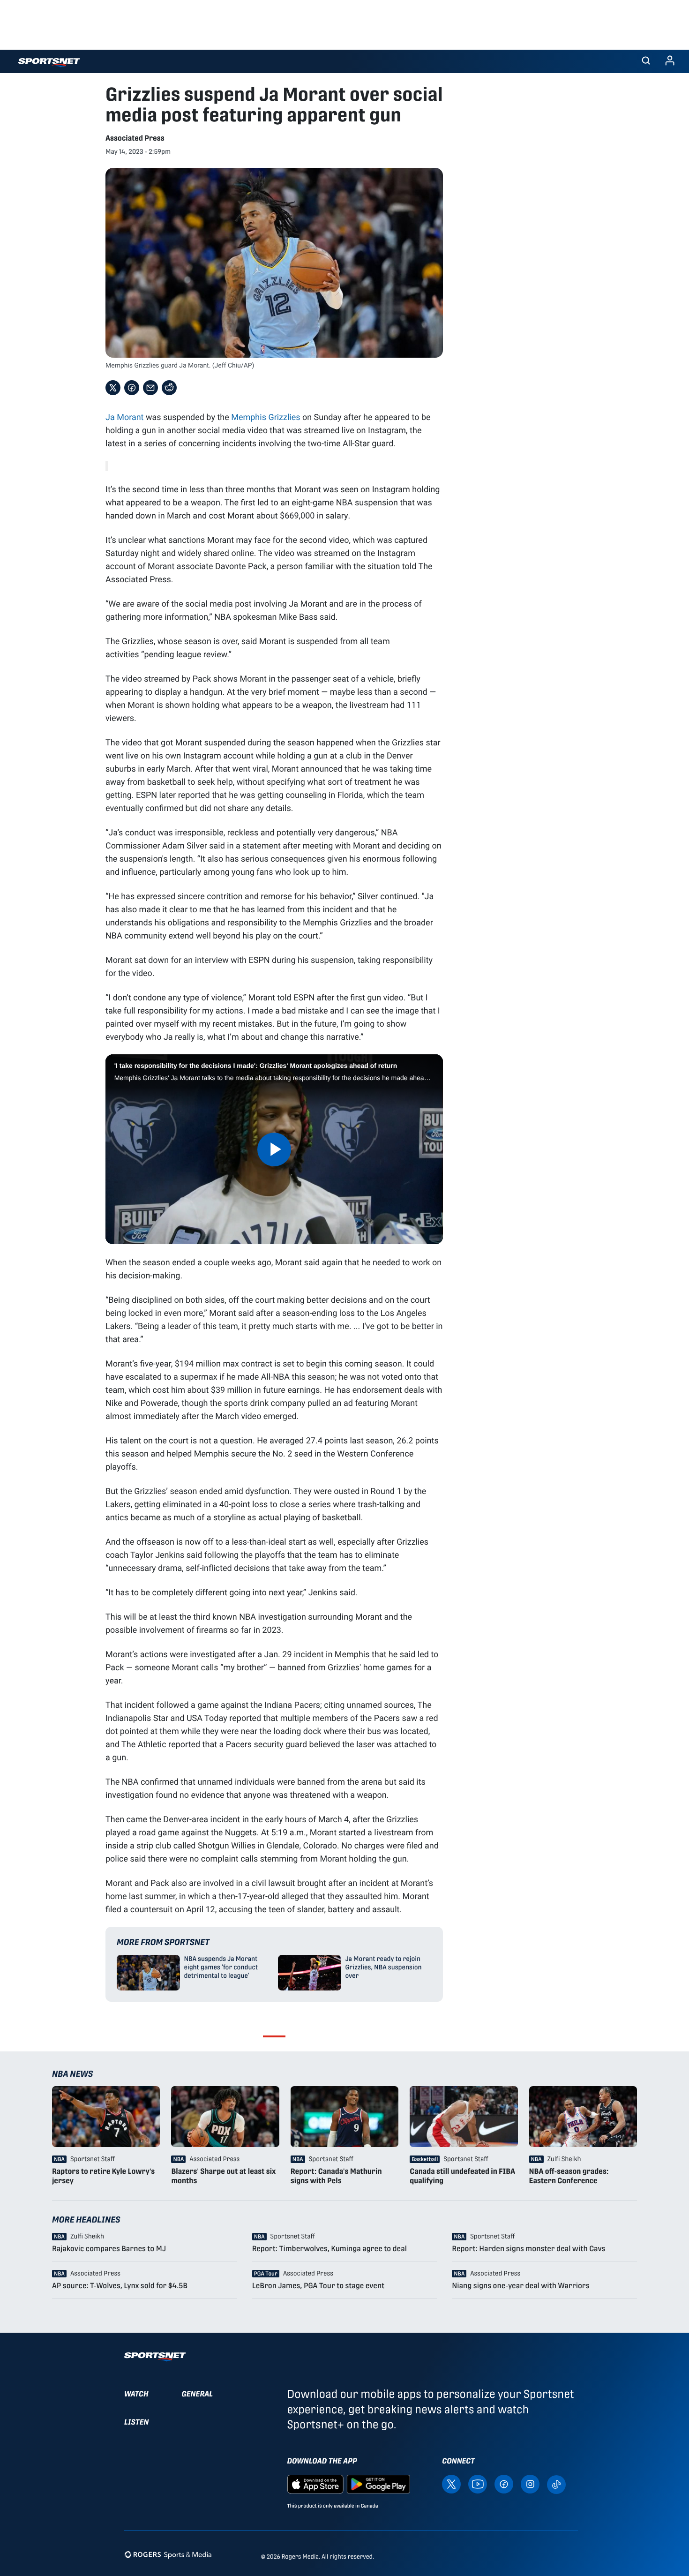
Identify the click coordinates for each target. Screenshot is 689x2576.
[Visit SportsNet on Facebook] (504, 2483)
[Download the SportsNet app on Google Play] (378, 2483)
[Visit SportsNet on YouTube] (478, 2483)
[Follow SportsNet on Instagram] (530, 2483)
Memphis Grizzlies (266, 417)
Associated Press (135, 138)
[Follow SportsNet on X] (451, 2483)
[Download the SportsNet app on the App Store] (315, 2483)
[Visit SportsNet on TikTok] (556, 2484)
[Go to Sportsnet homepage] (49, 63)
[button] (646, 61)
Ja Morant (125, 417)
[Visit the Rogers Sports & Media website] (168, 2555)
